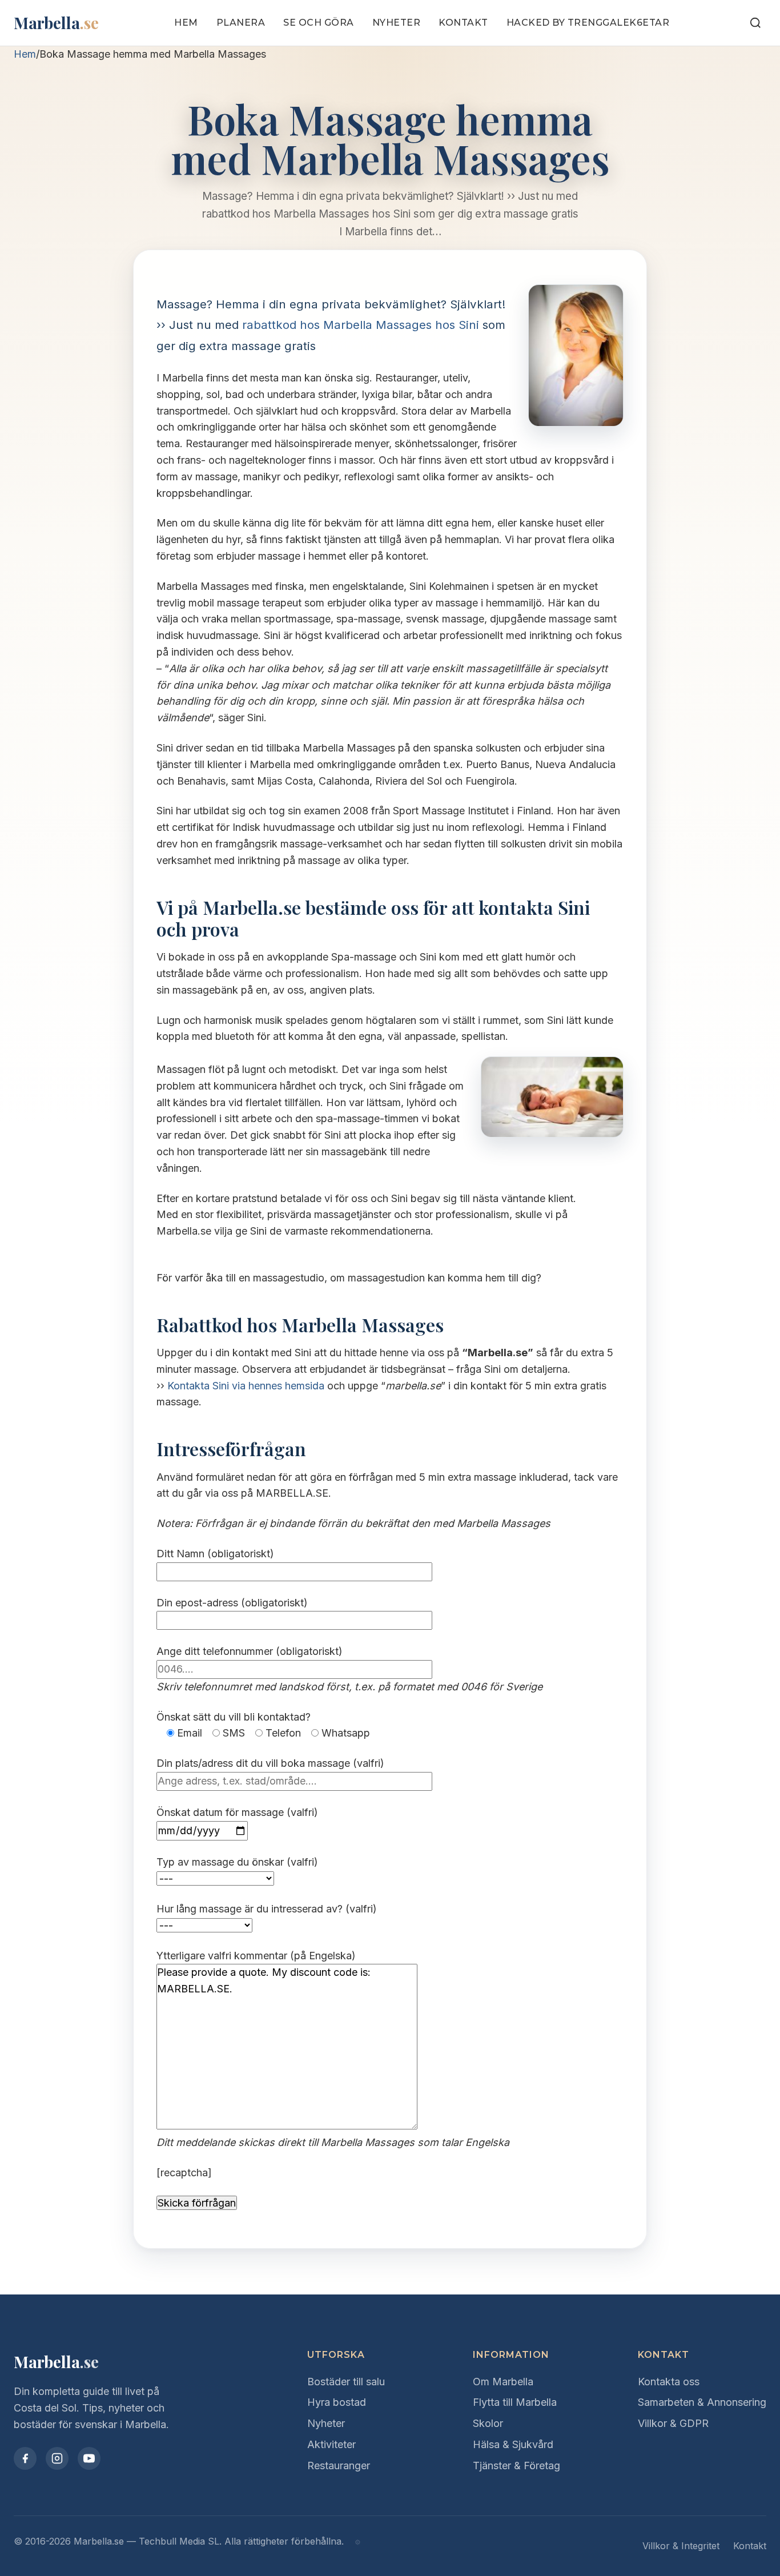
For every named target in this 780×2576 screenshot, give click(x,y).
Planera (241, 23)
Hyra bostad (337, 2402)
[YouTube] (89, 2458)
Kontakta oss (669, 2382)
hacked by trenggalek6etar (588, 23)
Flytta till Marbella (515, 2402)
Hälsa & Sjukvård (513, 2444)
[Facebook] (25, 2458)
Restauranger (339, 2466)
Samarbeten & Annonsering (702, 2402)
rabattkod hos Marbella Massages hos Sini (361, 325)
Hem (186, 23)
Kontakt (463, 23)
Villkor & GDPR (673, 2423)
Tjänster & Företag (516, 2466)
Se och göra (319, 23)
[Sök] (755, 23)
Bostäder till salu (346, 2382)
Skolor (488, 2423)
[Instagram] (57, 2458)
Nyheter (397, 23)
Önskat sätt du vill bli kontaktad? (234, 1717)
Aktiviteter (331, 2444)
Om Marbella (503, 2382)
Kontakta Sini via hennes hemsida (246, 1386)
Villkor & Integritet (681, 2546)
